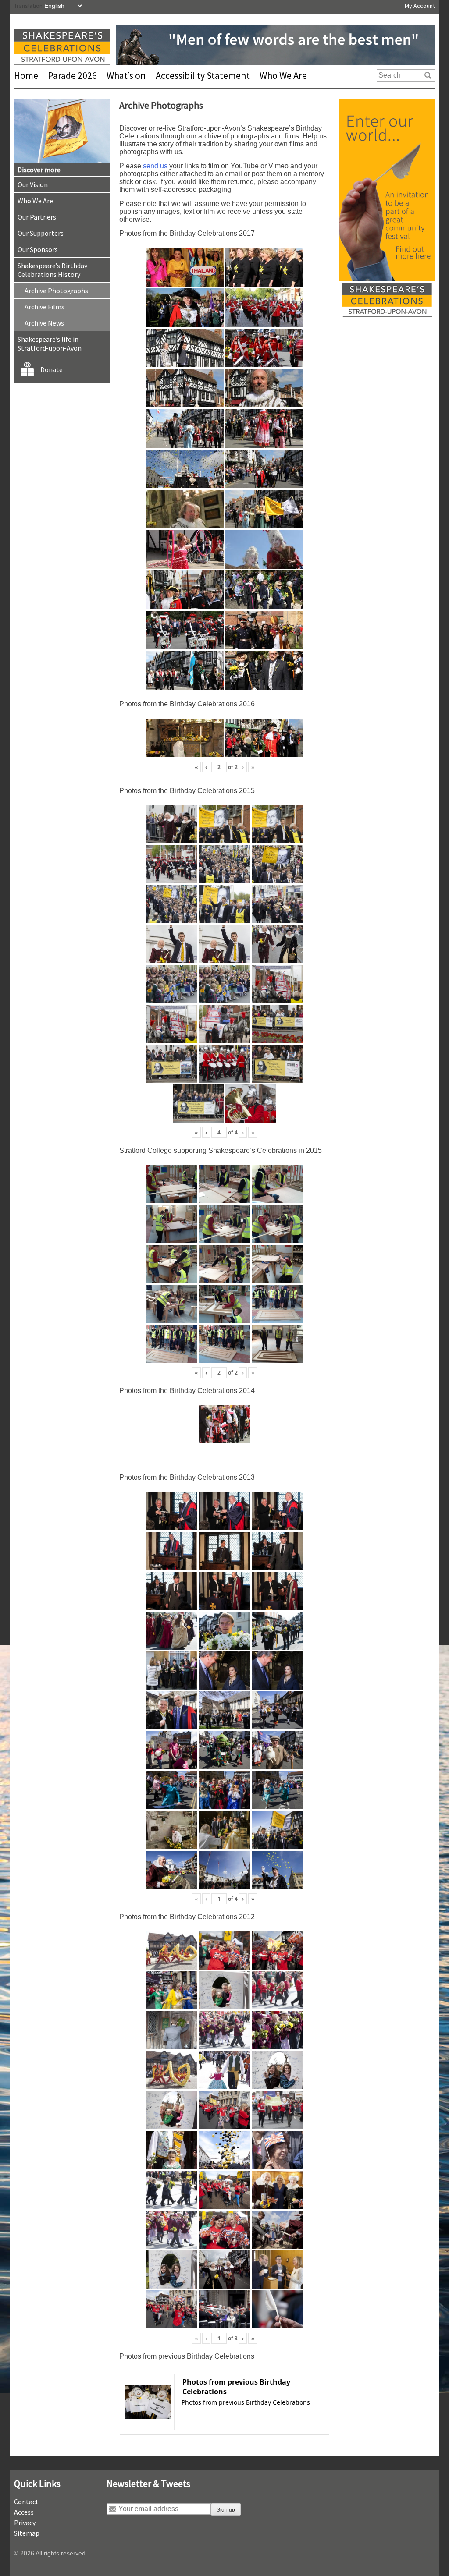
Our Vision (33, 184)
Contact (26, 2502)
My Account (420, 6)
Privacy (25, 2523)
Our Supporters (41, 233)
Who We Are (283, 75)
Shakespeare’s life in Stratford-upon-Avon (50, 344)
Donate (52, 369)
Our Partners (37, 217)
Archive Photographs (56, 291)
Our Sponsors (38, 249)
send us (155, 166)
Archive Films (45, 307)
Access (24, 2512)
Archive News (44, 323)
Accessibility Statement (203, 75)
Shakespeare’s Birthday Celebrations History (52, 270)
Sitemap (27, 2533)
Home (26, 75)
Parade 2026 (72, 75)
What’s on (126, 75)
